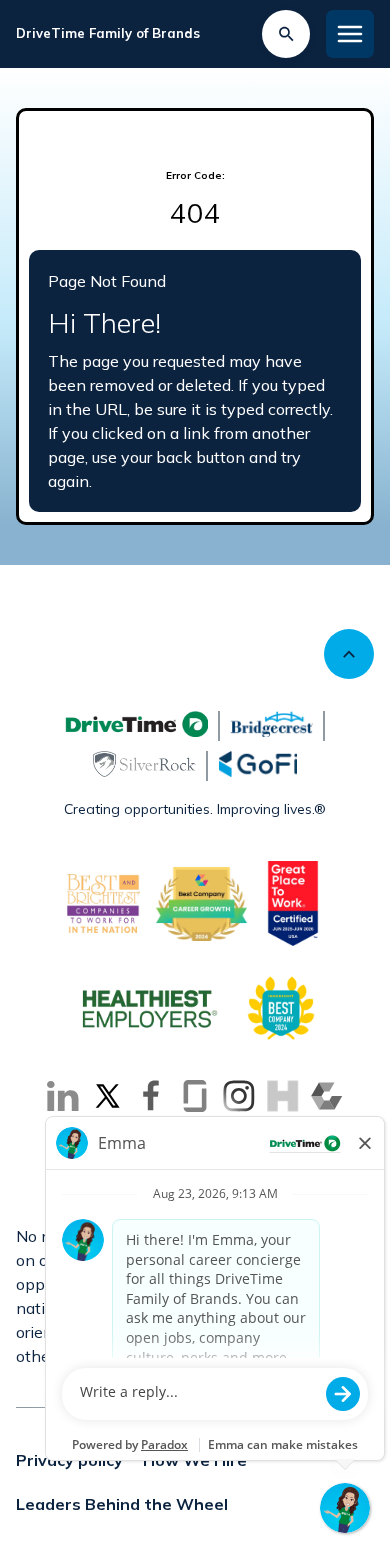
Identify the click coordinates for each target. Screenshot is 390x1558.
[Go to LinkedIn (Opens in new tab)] (63, 1096)
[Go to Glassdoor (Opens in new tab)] (195, 1096)
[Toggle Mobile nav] (350, 34)
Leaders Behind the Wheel (122, 1504)
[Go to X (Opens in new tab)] (107, 1096)
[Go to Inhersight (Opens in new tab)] (283, 1096)
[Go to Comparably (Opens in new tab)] (327, 1096)
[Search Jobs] (286, 34)
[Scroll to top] (349, 654)
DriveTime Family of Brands (108, 33)
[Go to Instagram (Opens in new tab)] (239, 1096)
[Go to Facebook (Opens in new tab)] (151, 1096)
